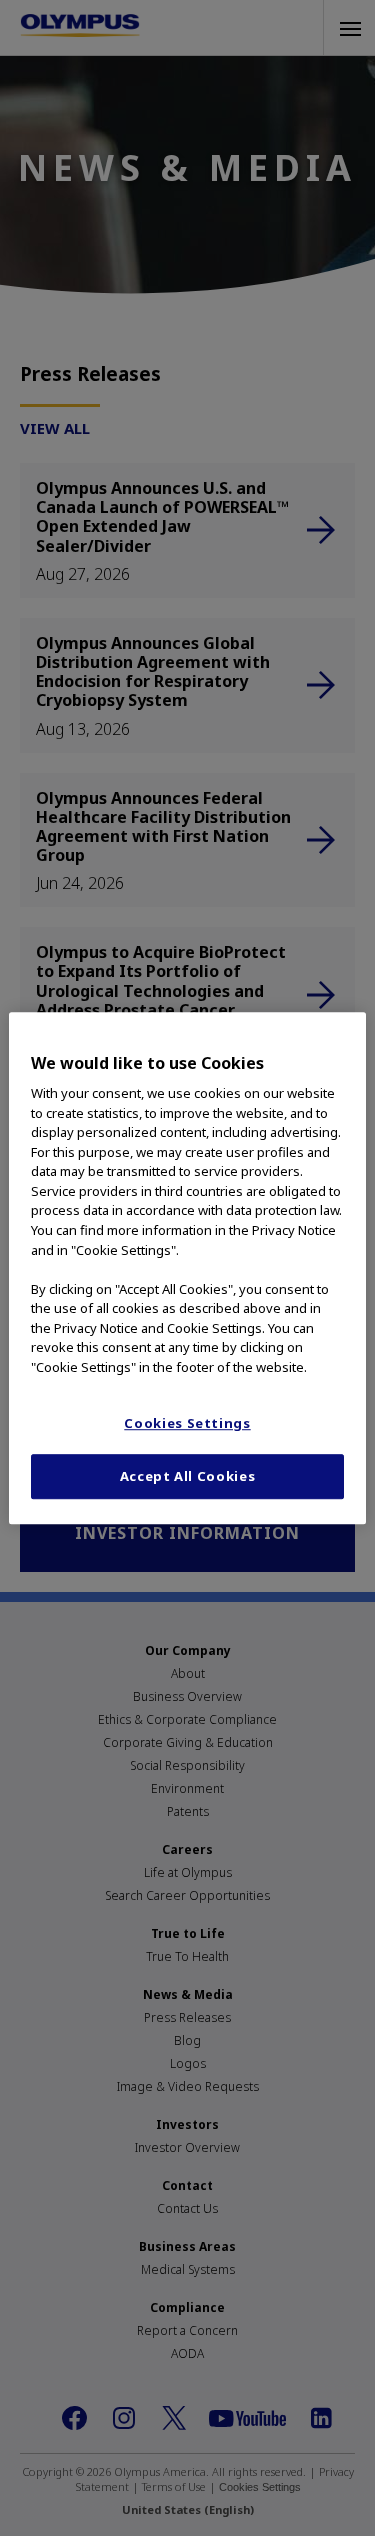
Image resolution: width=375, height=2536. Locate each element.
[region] (187, 1268)
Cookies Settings (187, 1423)
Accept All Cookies (188, 1477)
